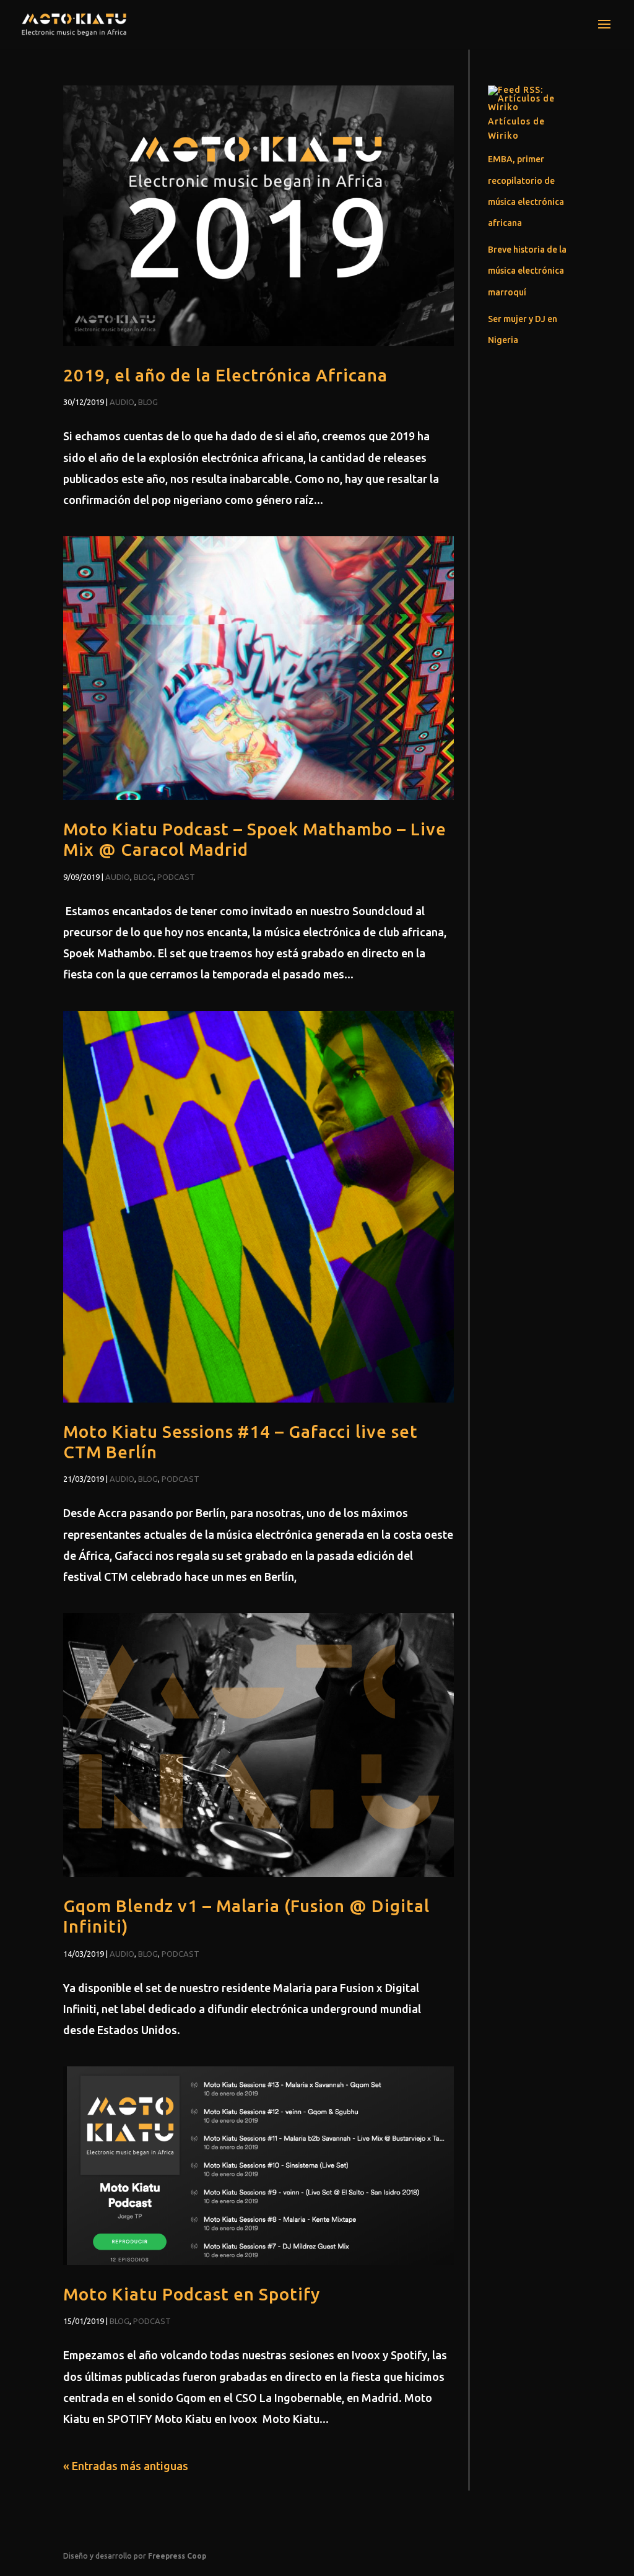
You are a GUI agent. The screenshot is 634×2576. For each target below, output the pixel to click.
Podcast (176, 877)
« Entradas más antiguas (126, 2466)
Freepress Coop (177, 2556)
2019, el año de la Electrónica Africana (225, 375)
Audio (122, 402)
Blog (148, 402)
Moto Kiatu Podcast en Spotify (192, 2294)
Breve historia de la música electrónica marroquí (527, 271)
